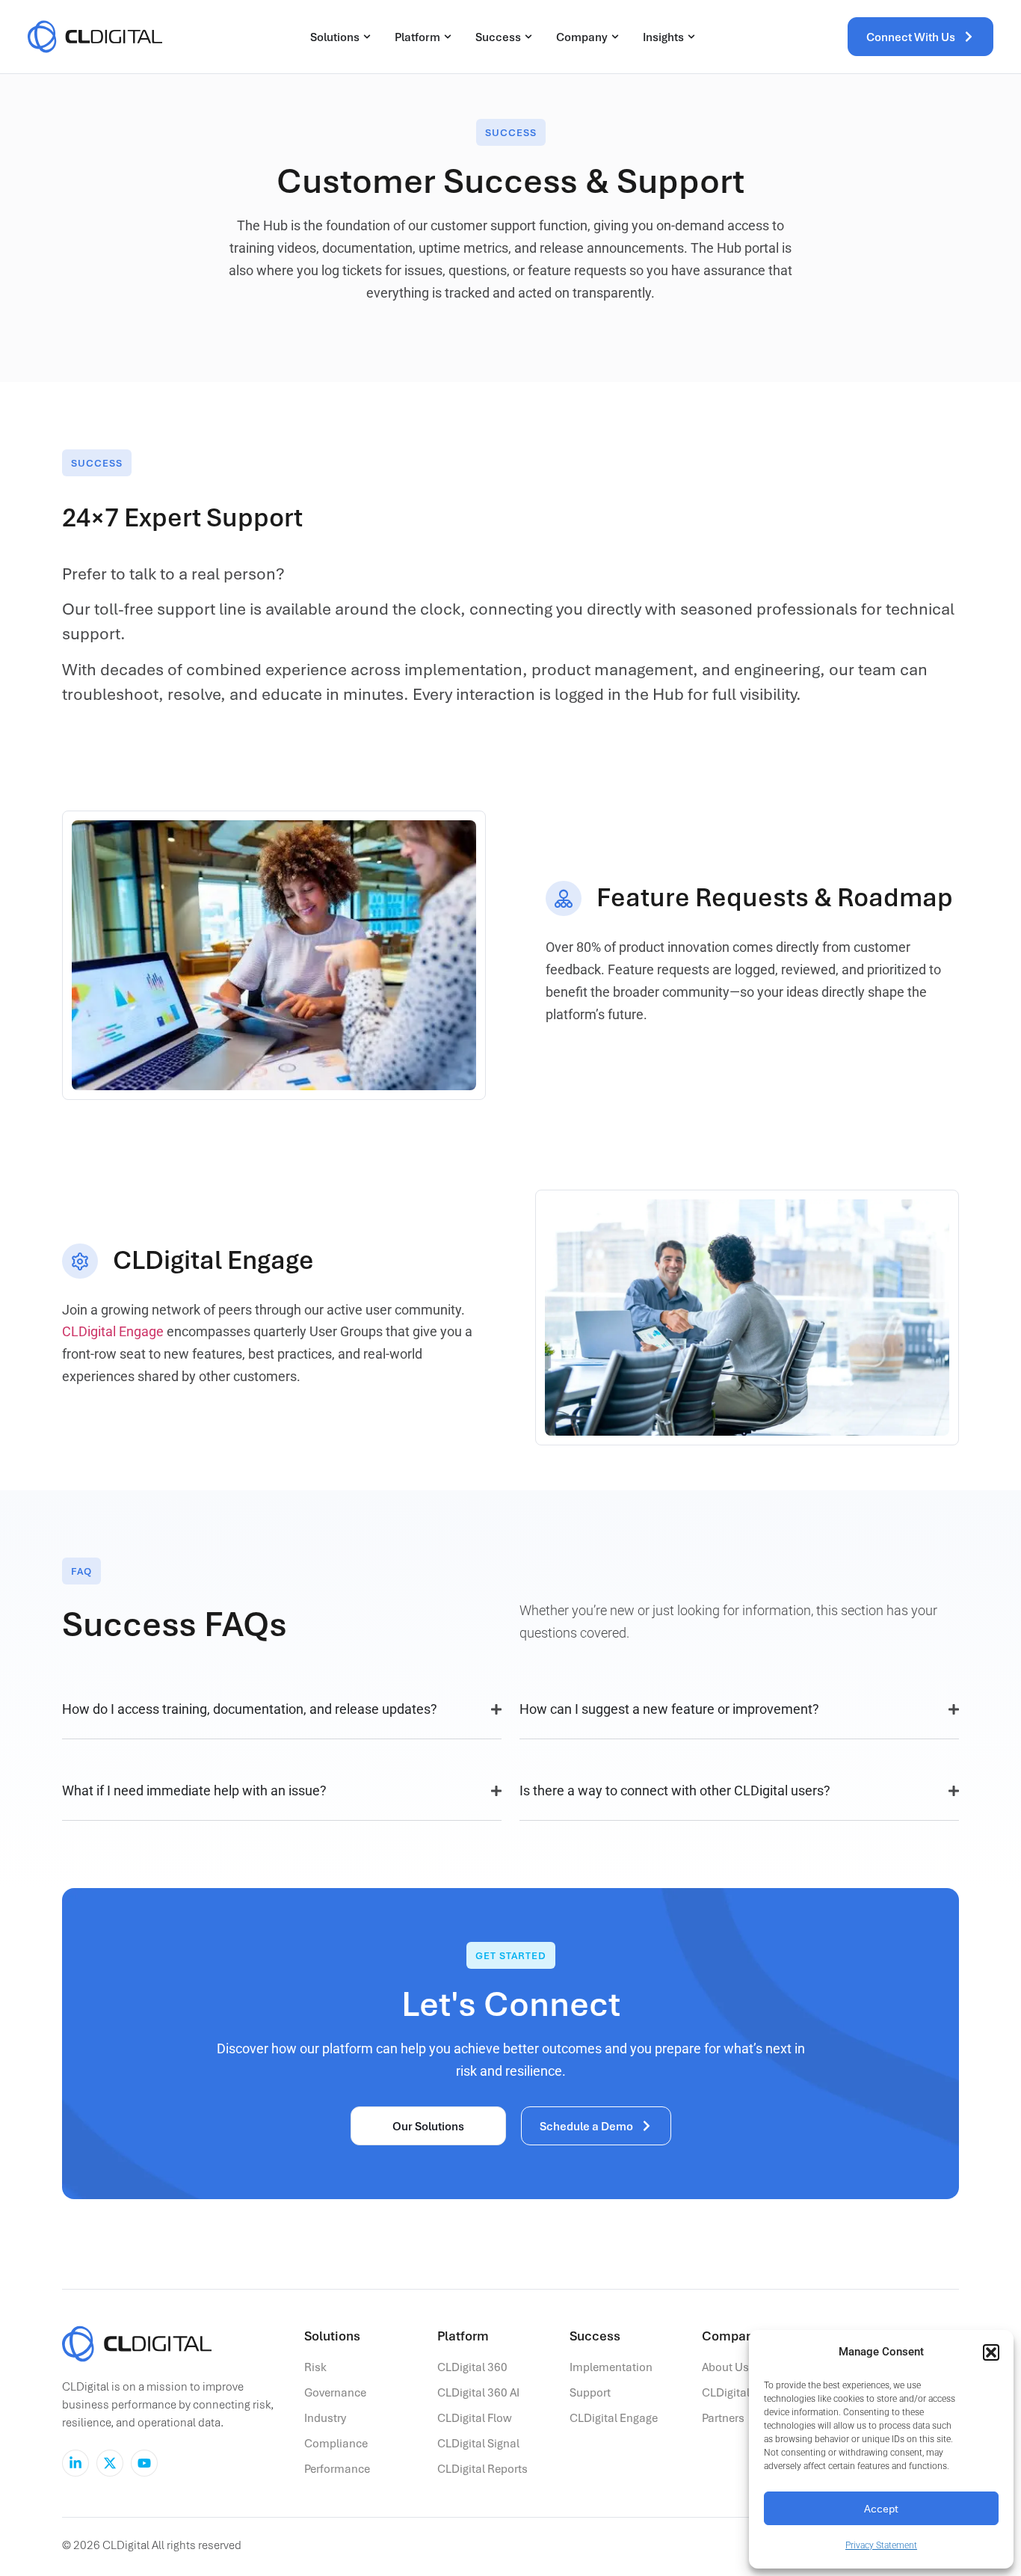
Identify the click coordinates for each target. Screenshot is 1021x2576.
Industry (325, 2417)
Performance (337, 2468)
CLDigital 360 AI (478, 2392)
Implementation (611, 2367)
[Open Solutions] (367, 37)
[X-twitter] (110, 2463)
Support (590, 2392)
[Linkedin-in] (75, 2463)
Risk (315, 2367)
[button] (991, 2352)
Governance (335, 2392)
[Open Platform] (448, 37)
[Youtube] (144, 2463)
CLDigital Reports (482, 2468)
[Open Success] (528, 37)
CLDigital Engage (113, 1331)
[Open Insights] (691, 37)
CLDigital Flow (475, 2417)
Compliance (336, 2443)
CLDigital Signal (478, 2443)
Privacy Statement (881, 2545)
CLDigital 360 (472, 2367)
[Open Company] (615, 37)
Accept (881, 2508)
